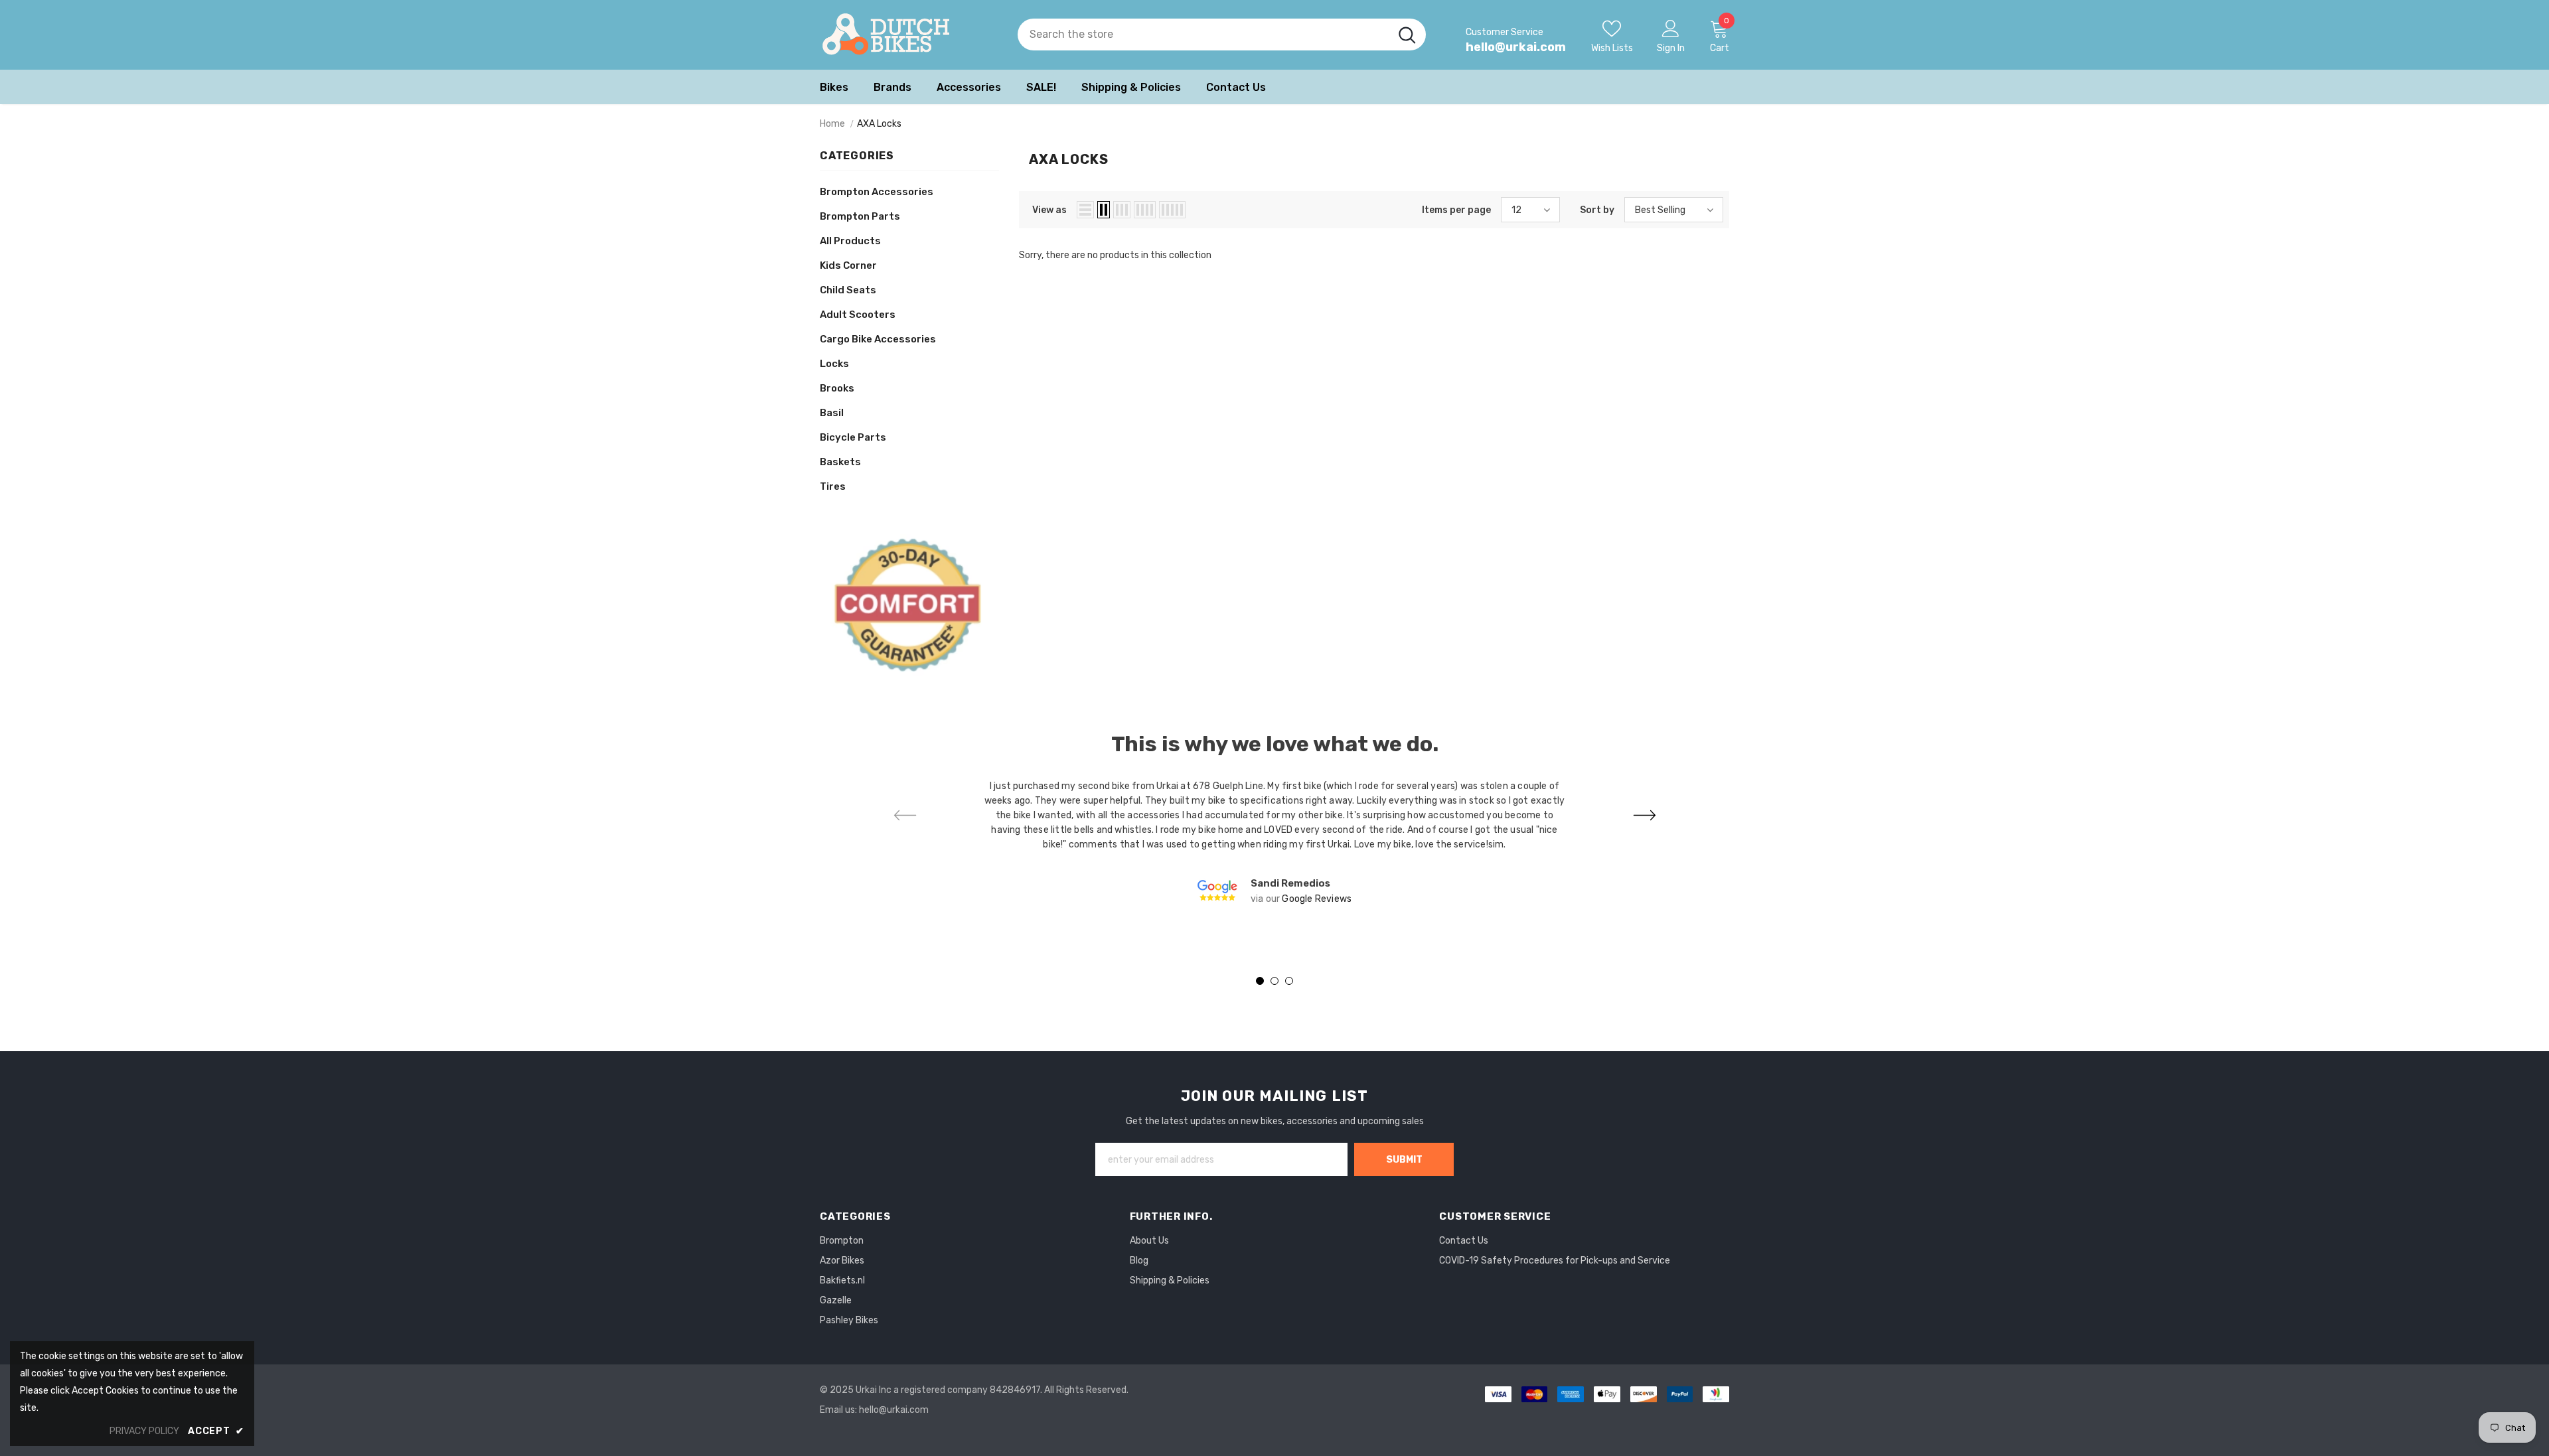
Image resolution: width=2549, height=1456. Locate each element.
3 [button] (1289, 981)
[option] (1274, 843)
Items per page (1456, 210)
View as (1049, 210)
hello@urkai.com (1516, 47)
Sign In (1671, 48)
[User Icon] (1671, 28)
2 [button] (1274, 981)
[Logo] (909, 35)
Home (832, 124)
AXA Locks (879, 124)
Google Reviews (1317, 899)
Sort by (1597, 210)
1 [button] (1260, 981)
